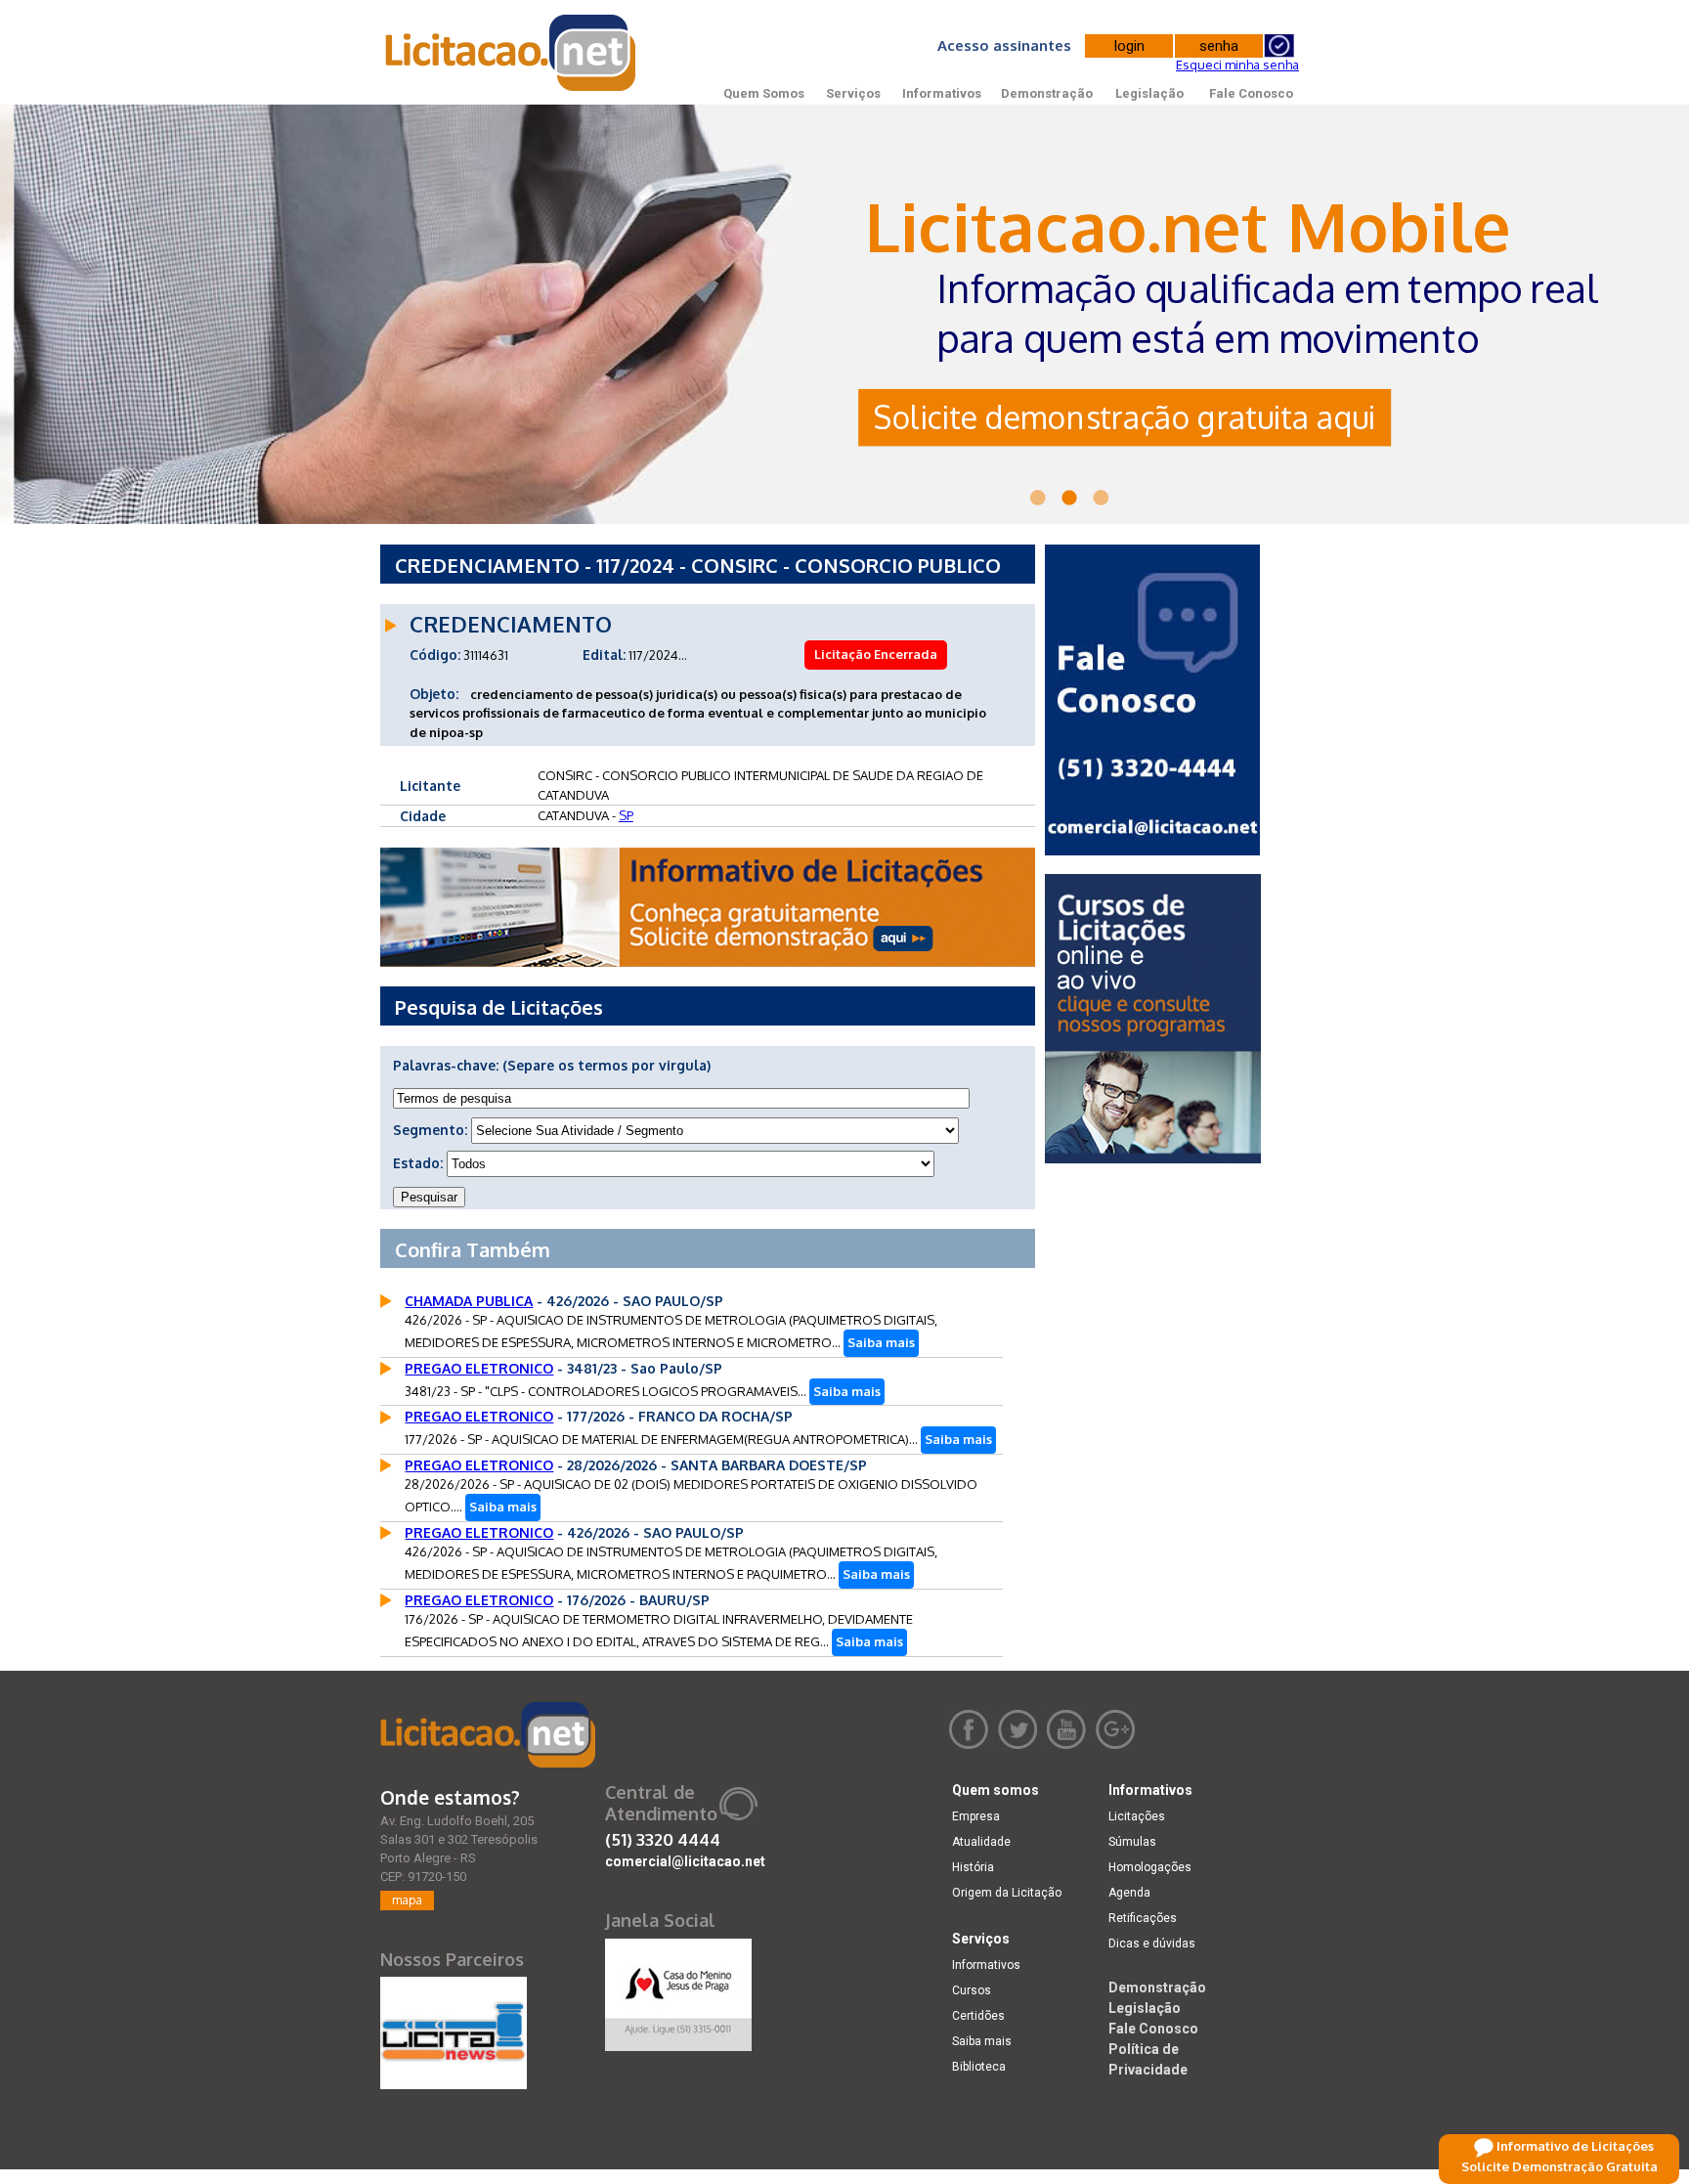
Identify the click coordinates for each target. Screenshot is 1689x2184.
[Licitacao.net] (488, 1735)
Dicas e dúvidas (1152, 1944)
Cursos (972, 1990)
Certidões (978, 2016)
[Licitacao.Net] (512, 53)
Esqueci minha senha (1237, 65)
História (973, 1867)
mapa (407, 1900)
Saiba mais (881, 1342)
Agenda (1129, 1893)
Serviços (853, 93)
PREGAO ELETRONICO (479, 1368)
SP (626, 815)
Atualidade (981, 1842)
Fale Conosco (1251, 93)
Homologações (1150, 1867)
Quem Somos (764, 93)
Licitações (1137, 1816)
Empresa (976, 1816)
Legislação (1149, 93)
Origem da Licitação (1007, 1893)
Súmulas (1132, 1842)
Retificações (1143, 1918)
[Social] (678, 1990)
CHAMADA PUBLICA (469, 1301)
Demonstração (1047, 93)
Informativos (942, 93)
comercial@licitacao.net (685, 1861)
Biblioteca (979, 2067)
